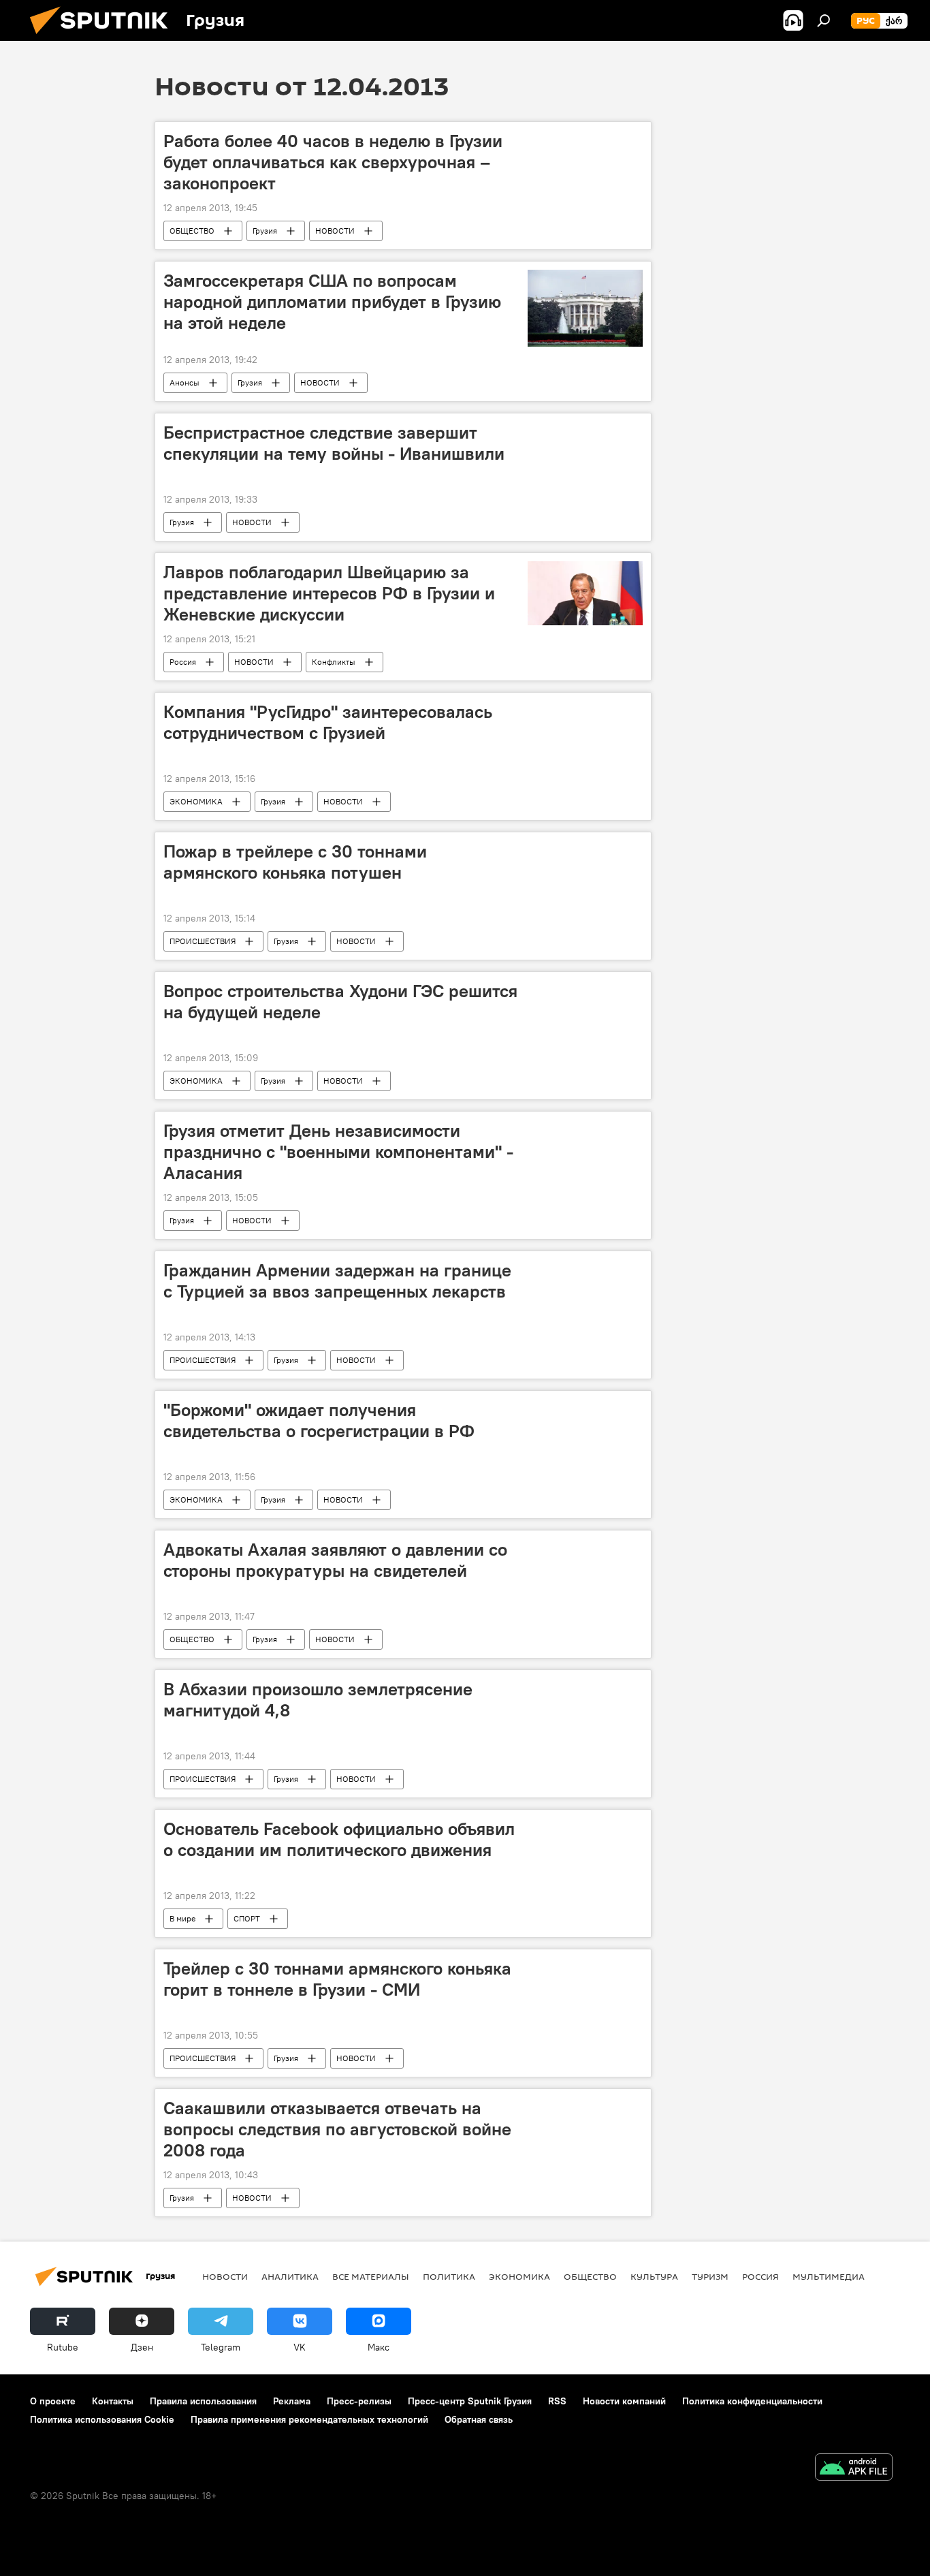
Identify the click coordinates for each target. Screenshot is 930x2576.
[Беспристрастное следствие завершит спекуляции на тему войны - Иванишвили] (585, 430)
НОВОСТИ (335, 231)
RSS (557, 2401)
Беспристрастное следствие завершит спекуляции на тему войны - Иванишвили (334, 443)
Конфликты (334, 662)
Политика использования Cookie (102, 2419)
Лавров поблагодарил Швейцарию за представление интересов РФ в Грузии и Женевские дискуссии (329, 593)
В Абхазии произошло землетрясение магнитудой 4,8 (318, 1700)
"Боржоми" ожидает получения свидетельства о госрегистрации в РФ (319, 1420)
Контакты (113, 2401)
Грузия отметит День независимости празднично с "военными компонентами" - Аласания (338, 1152)
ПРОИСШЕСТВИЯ (203, 941)
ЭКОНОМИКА (196, 801)
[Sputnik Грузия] (104, 37)
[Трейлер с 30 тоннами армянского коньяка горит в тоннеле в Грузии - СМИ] (585, 1966)
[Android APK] (854, 2469)
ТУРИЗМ (710, 2276)
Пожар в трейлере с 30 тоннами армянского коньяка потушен (295, 862)
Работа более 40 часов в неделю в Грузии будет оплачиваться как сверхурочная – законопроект (333, 162)
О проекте (53, 2401)
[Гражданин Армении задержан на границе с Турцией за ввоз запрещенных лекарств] (585, 1268)
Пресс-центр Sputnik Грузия (470, 2401)
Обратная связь (479, 2419)
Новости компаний (624, 2401)
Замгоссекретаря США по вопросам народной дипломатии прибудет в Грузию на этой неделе (332, 302)
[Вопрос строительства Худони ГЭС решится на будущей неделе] (585, 988)
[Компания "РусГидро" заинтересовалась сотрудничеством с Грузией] (585, 709)
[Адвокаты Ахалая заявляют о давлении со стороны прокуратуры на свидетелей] (585, 1547)
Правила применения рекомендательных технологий (309, 2419)
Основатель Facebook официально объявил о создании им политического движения (339, 1839)
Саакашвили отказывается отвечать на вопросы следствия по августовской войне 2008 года (337, 2129)
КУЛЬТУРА (654, 2276)
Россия (183, 662)
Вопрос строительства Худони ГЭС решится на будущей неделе (340, 1002)
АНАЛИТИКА (290, 2276)
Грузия (265, 231)
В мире (182, 1918)
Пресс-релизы (359, 2401)
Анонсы (185, 382)
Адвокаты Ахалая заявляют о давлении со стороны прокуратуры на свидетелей (335, 1560)
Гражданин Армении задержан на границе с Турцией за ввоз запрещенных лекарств (337, 1281)
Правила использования (203, 2401)
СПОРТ (247, 1918)
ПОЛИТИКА (449, 2276)
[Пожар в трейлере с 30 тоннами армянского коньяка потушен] (585, 849)
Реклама (292, 2401)
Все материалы (371, 2276)
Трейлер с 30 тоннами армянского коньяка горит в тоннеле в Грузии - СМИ (337, 1979)
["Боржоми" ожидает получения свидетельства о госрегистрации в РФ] (585, 1407)
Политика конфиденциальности (752, 2401)
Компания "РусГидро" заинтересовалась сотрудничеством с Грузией (328, 722)
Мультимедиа (829, 2276)
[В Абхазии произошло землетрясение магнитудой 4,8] (585, 1686)
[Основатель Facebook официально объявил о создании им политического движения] (585, 1826)
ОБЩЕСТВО (192, 231)
